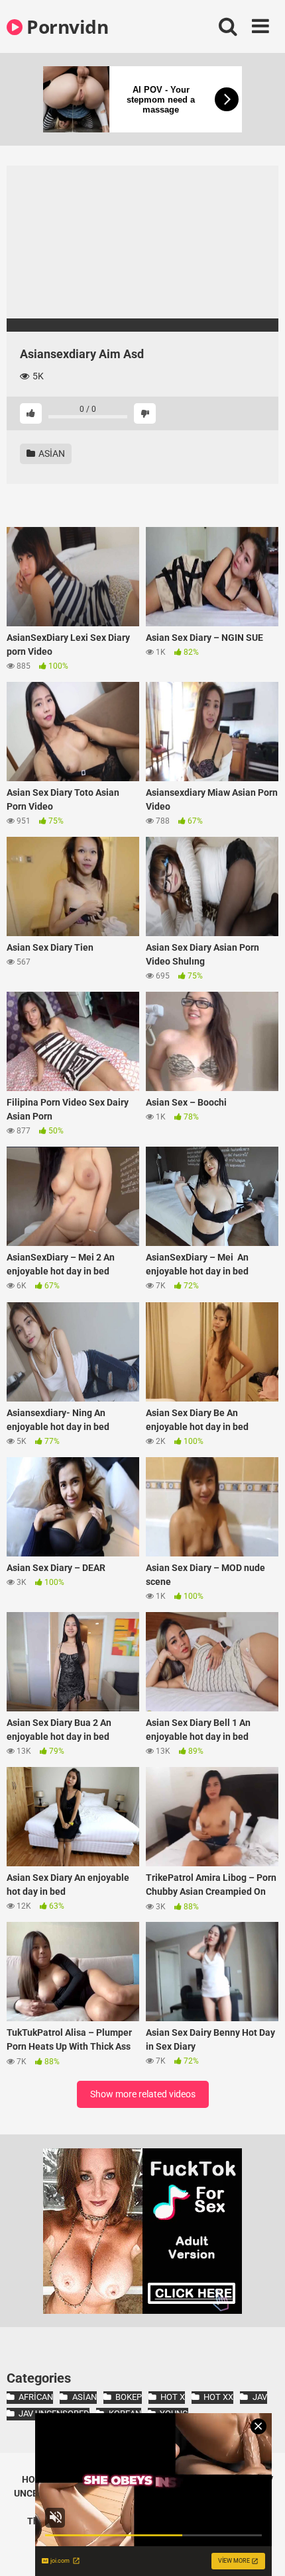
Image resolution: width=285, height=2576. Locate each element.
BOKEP (129, 2397)
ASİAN (51, 453)
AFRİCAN (36, 2397)
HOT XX (218, 2397)
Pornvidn (65, 26)
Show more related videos (143, 2094)
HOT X (173, 2397)
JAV (259, 2397)
